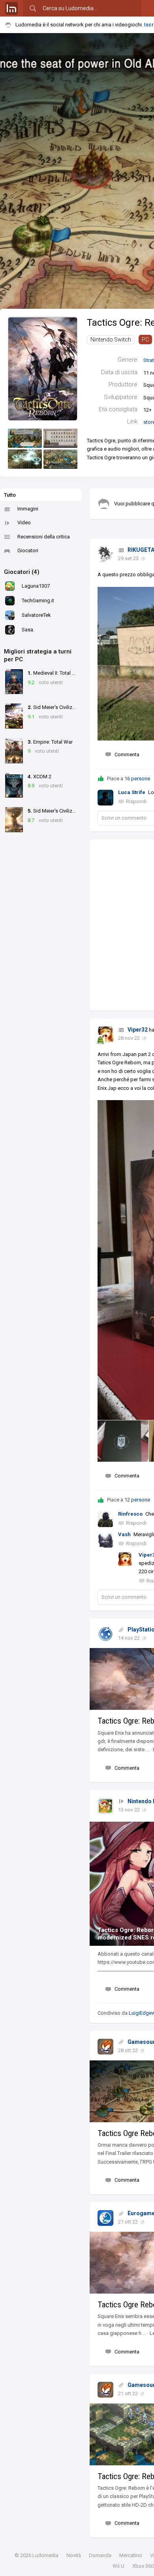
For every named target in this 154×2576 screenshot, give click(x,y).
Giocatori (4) (22, 572)
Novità (74, 2555)
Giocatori (28, 550)
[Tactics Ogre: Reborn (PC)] (43, 368)
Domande (100, 2555)
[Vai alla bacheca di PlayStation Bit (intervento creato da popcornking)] (105, 1634)
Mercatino (131, 2555)
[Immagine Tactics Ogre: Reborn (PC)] (25, 438)
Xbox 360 (143, 2566)
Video (24, 522)
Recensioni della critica (44, 537)
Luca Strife (132, 792)
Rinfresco (130, 1514)
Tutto (10, 495)
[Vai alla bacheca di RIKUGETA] (105, 555)
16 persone (137, 779)
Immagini (28, 509)
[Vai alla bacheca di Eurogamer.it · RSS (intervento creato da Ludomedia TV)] (105, 2218)
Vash (124, 1534)
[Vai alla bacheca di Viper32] (105, 1034)
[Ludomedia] (11, 8)
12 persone (137, 1500)
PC (145, 340)
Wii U (118, 2566)
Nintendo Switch (111, 340)
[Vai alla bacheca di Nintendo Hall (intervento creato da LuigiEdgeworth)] (105, 1806)
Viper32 (138, 1030)
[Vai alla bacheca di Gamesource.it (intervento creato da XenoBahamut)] (105, 2047)
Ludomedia (45, 2555)
